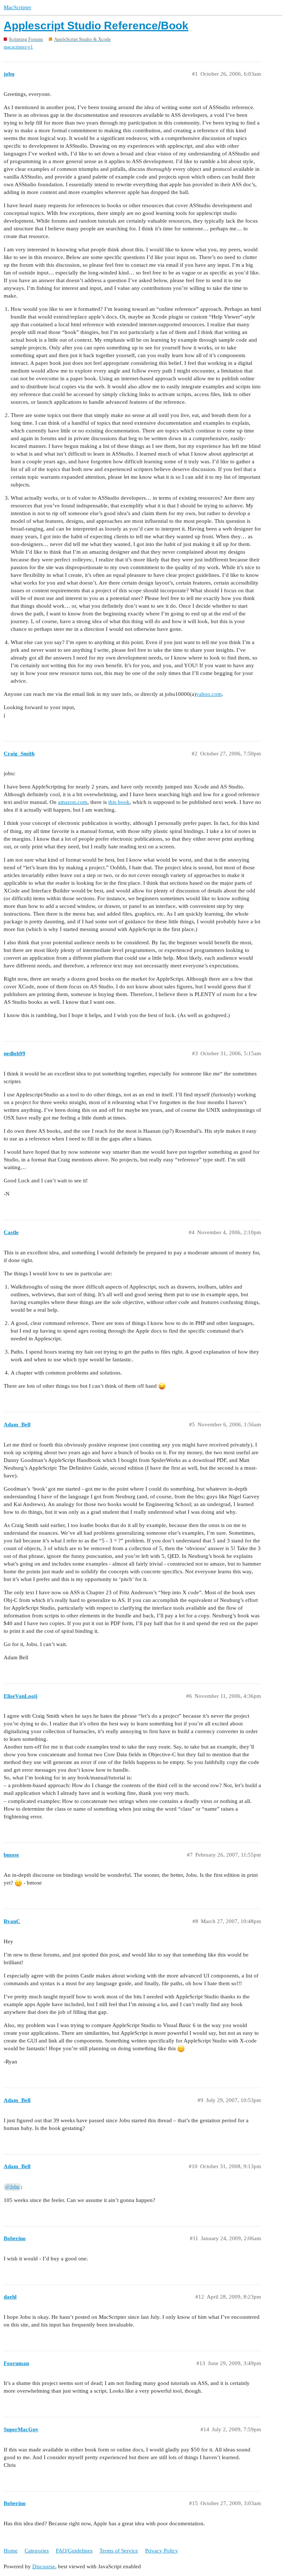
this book (119, 802)
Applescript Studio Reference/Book (96, 26)
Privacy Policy (162, 2551)
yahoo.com (209, 694)
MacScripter (17, 7)
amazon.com (73, 802)
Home (11, 2551)
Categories (37, 2551)
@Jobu (12, 2187)
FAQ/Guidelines (74, 2551)
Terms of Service (119, 2551)
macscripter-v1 (18, 47)
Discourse (44, 2566)
